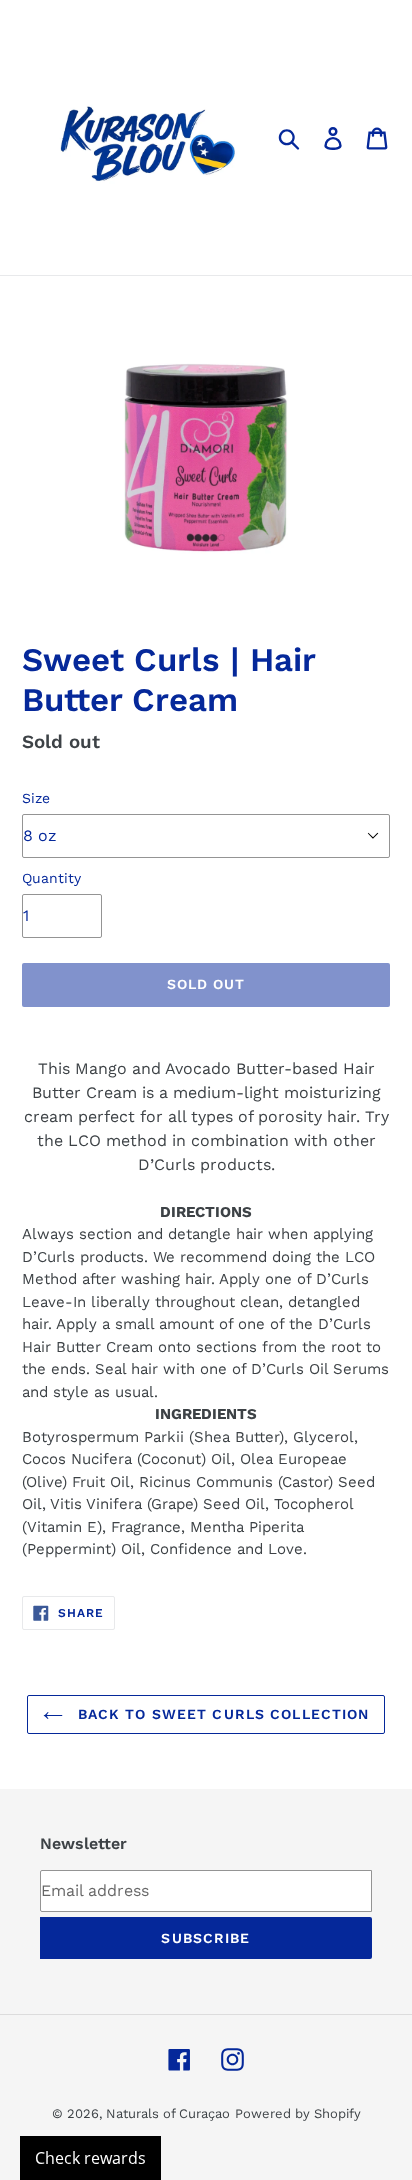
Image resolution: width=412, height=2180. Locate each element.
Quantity (51, 878)
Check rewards (90, 2158)
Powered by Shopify (298, 2113)
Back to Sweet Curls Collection (221, 1714)
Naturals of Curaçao (168, 2113)
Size (36, 798)
